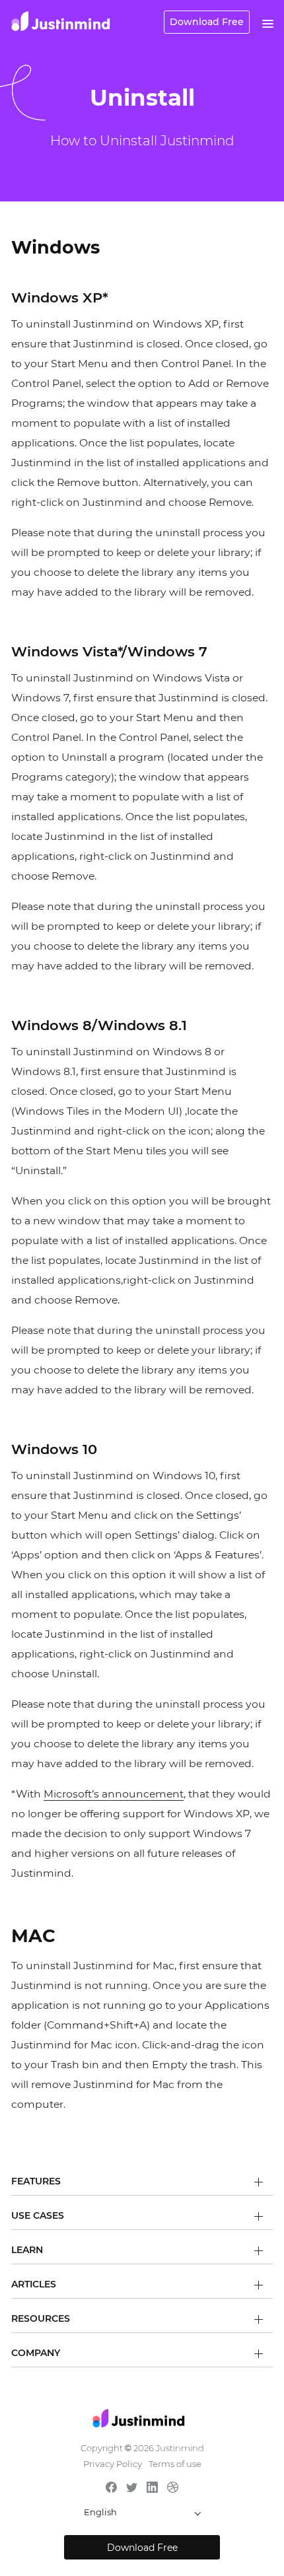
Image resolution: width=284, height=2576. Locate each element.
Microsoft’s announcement (114, 1794)
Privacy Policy (113, 2464)
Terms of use (175, 2464)
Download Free (207, 22)
